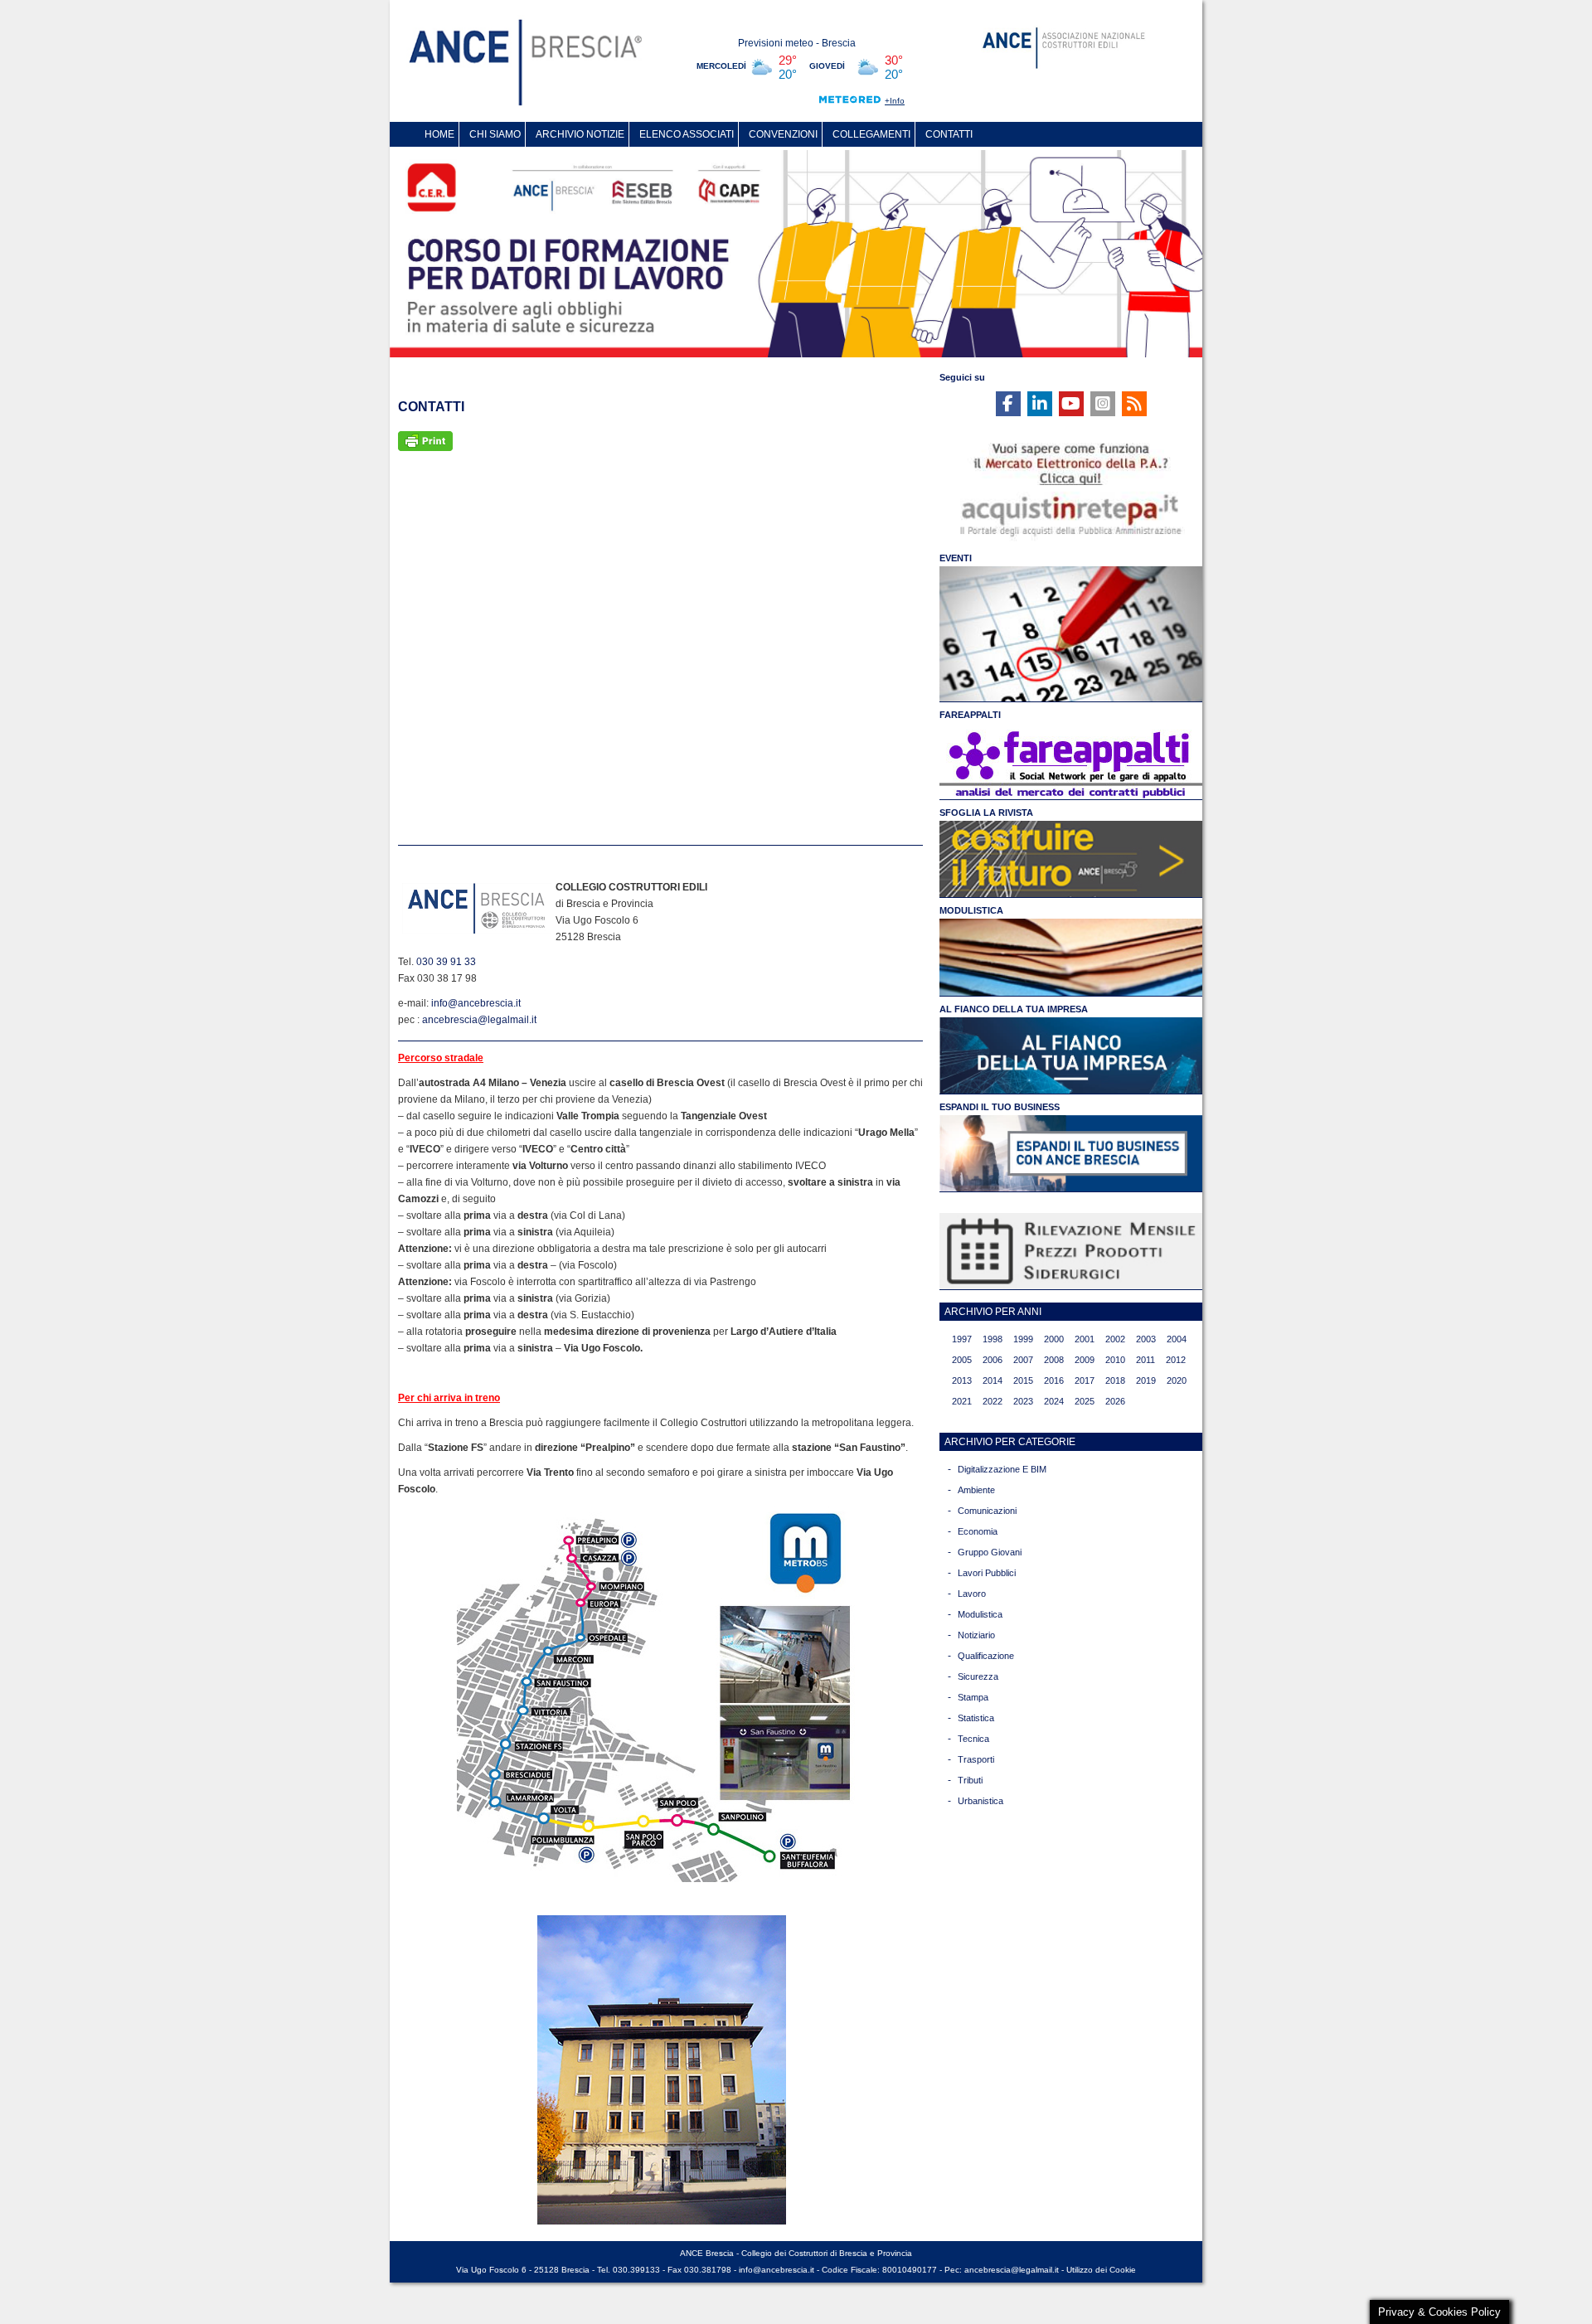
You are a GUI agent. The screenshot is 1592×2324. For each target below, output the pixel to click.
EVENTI (956, 558)
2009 (1085, 1360)
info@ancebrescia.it (476, 1003)
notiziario (976, 1635)
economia (978, 1531)
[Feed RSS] (1134, 404)
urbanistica (980, 1801)
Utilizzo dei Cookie (1101, 2270)
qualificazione (986, 1656)
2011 (1145, 1360)
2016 (1054, 1380)
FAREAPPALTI (970, 715)
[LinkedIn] (1040, 404)
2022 (993, 1401)
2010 (1115, 1360)
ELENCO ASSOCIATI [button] (687, 134)
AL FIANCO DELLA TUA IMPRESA (1014, 1009)
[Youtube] (1071, 404)
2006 (993, 1360)
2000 (1054, 1339)
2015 (1023, 1380)
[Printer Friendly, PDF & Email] (425, 440)
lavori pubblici (987, 1573)
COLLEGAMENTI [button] (871, 134)
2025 (1085, 1401)
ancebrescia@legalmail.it (479, 1020)
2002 (1115, 1339)
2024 (1054, 1401)
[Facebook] (1008, 404)
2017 (1085, 1380)
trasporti (976, 1759)
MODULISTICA (971, 910)
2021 (962, 1401)
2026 (1115, 1401)
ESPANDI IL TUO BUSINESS (1000, 1107)
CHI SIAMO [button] (495, 134)
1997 (962, 1339)
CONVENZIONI (783, 134)
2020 (1177, 1380)
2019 (1146, 1380)
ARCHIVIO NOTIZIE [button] (580, 134)
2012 (1176, 1360)
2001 (1085, 1339)
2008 (1054, 1360)
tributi (970, 1780)
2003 (1146, 1339)
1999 (1023, 1339)
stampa (973, 1697)
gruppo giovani (990, 1552)
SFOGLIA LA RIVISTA (986, 813)
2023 (1023, 1401)
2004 (1177, 1339)
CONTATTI (949, 134)
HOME (439, 134)
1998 (993, 1339)
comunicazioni (987, 1511)
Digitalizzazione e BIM (1002, 1469)
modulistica (980, 1614)
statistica (976, 1718)
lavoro (972, 1594)
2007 (1023, 1360)
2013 (962, 1380)
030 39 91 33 (446, 962)
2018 (1115, 1380)
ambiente (976, 1490)
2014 (993, 1380)
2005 (962, 1360)
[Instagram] (1103, 404)
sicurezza (978, 1676)
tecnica (973, 1739)
